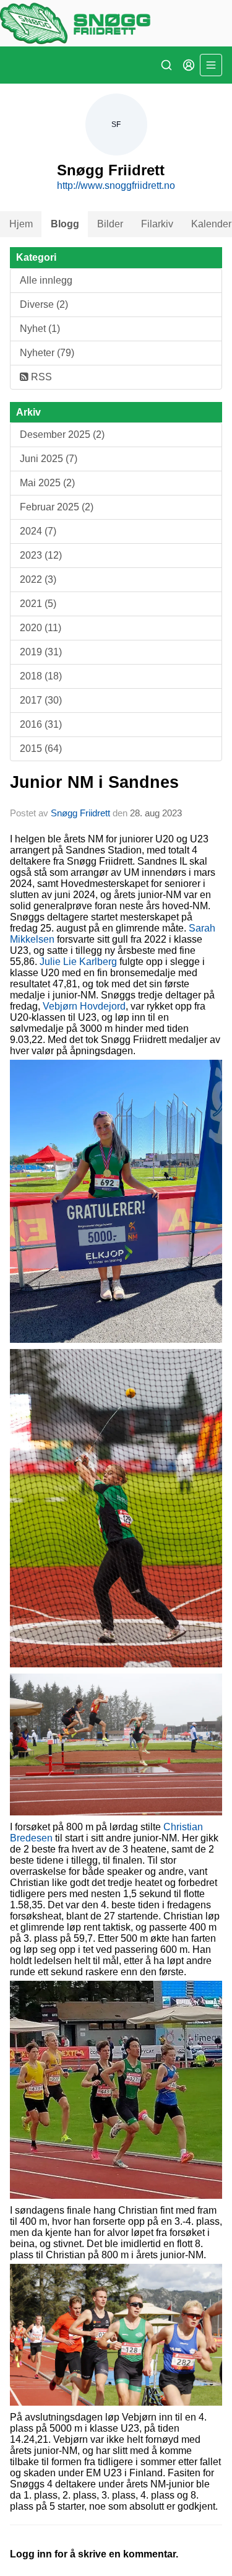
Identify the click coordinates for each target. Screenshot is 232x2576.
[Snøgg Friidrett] (116, 23)
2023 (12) (41, 555)
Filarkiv (157, 224)
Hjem (21, 224)
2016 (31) (41, 724)
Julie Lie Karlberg (78, 962)
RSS (40, 377)
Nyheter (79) (47, 353)
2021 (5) (38, 604)
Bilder (110, 224)
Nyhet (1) (40, 329)
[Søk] (166, 65)
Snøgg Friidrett (80, 813)
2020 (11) (41, 628)
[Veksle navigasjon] (211, 65)
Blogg (65, 224)
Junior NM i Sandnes (94, 782)
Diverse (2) (44, 304)
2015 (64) (41, 749)
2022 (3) (38, 579)
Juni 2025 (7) (49, 459)
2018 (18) (41, 676)
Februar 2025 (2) (57, 507)
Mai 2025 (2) (47, 483)
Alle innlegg (46, 280)
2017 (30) (41, 700)
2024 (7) (38, 531)
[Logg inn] (189, 65)
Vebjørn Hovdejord (84, 1006)
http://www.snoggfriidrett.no (116, 186)
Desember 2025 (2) (62, 434)
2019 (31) (41, 652)
